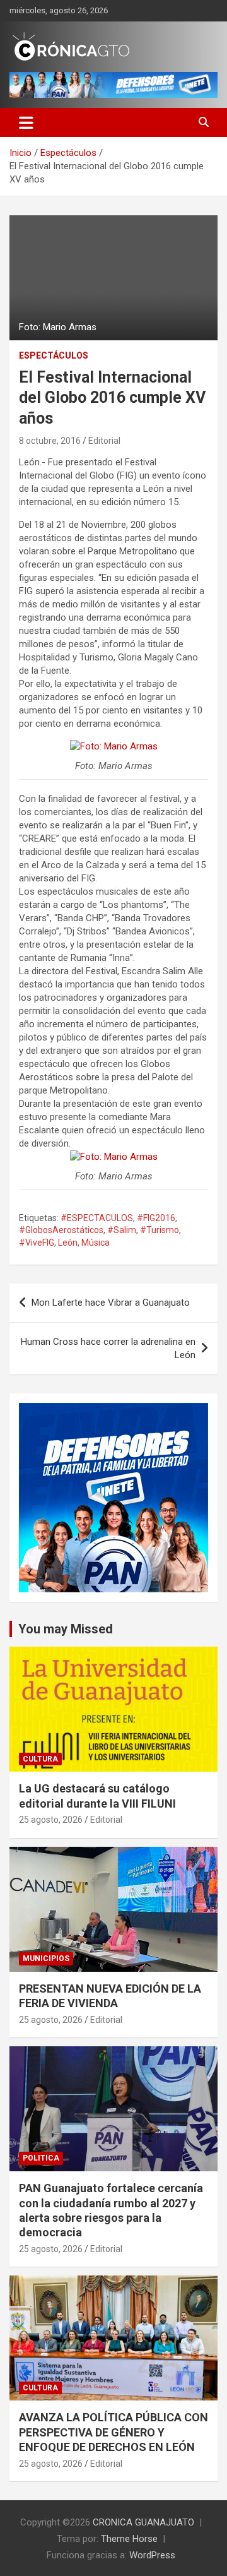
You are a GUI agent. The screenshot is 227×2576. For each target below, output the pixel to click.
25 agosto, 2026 (51, 1820)
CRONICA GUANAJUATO (143, 2522)
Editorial (104, 441)
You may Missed (66, 1629)
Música (96, 1243)
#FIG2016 (156, 1218)
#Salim (122, 1230)
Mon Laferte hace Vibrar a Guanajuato (111, 1303)
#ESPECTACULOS (97, 1218)
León (68, 1243)
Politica (41, 2158)
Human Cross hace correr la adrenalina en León (108, 1348)
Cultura (40, 1759)
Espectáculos (54, 355)
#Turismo (160, 1230)
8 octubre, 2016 (50, 441)
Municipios (46, 1959)
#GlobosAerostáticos (61, 1230)
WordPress (152, 2555)
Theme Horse (129, 2539)
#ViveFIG (37, 1243)
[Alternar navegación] (26, 122)
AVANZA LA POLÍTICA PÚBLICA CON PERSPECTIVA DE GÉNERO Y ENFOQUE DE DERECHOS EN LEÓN (113, 2432)
